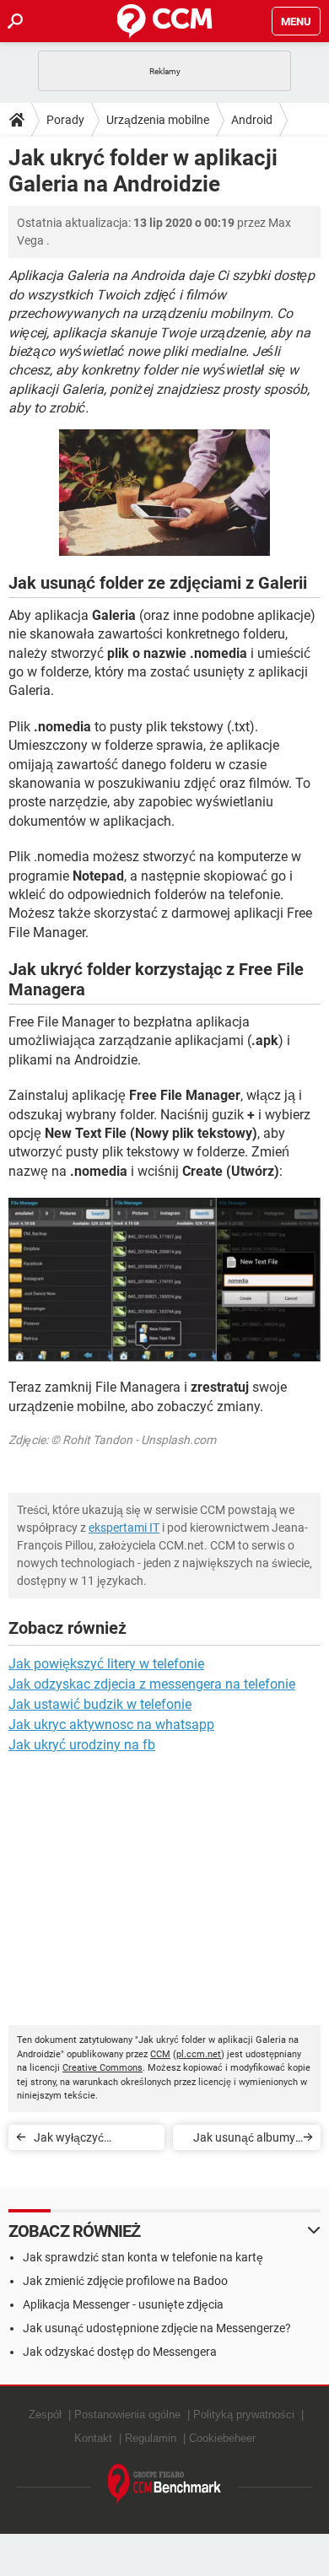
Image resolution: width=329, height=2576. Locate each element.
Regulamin (151, 2438)
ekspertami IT (124, 1528)
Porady (65, 120)
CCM (160, 2054)
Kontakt (93, 2438)
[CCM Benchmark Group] (165, 2484)
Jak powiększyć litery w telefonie (106, 1664)
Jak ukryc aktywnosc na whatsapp (111, 1725)
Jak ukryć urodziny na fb (82, 1745)
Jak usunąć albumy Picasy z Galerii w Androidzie (244, 2140)
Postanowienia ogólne (127, 2414)
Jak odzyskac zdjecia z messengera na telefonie (152, 1684)
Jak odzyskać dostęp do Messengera (120, 2352)
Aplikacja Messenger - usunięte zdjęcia (123, 2304)
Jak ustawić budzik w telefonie (100, 1704)
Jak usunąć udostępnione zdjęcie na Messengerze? (157, 2328)
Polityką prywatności (244, 2414)
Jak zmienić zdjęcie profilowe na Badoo (125, 2281)
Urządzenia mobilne (158, 120)
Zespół (45, 2414)
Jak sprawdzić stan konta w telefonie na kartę (143, 2257)
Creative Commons (102, 2068)
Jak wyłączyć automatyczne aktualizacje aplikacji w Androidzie (93, 2140)
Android (252, 120)
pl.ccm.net (199, 2054)
